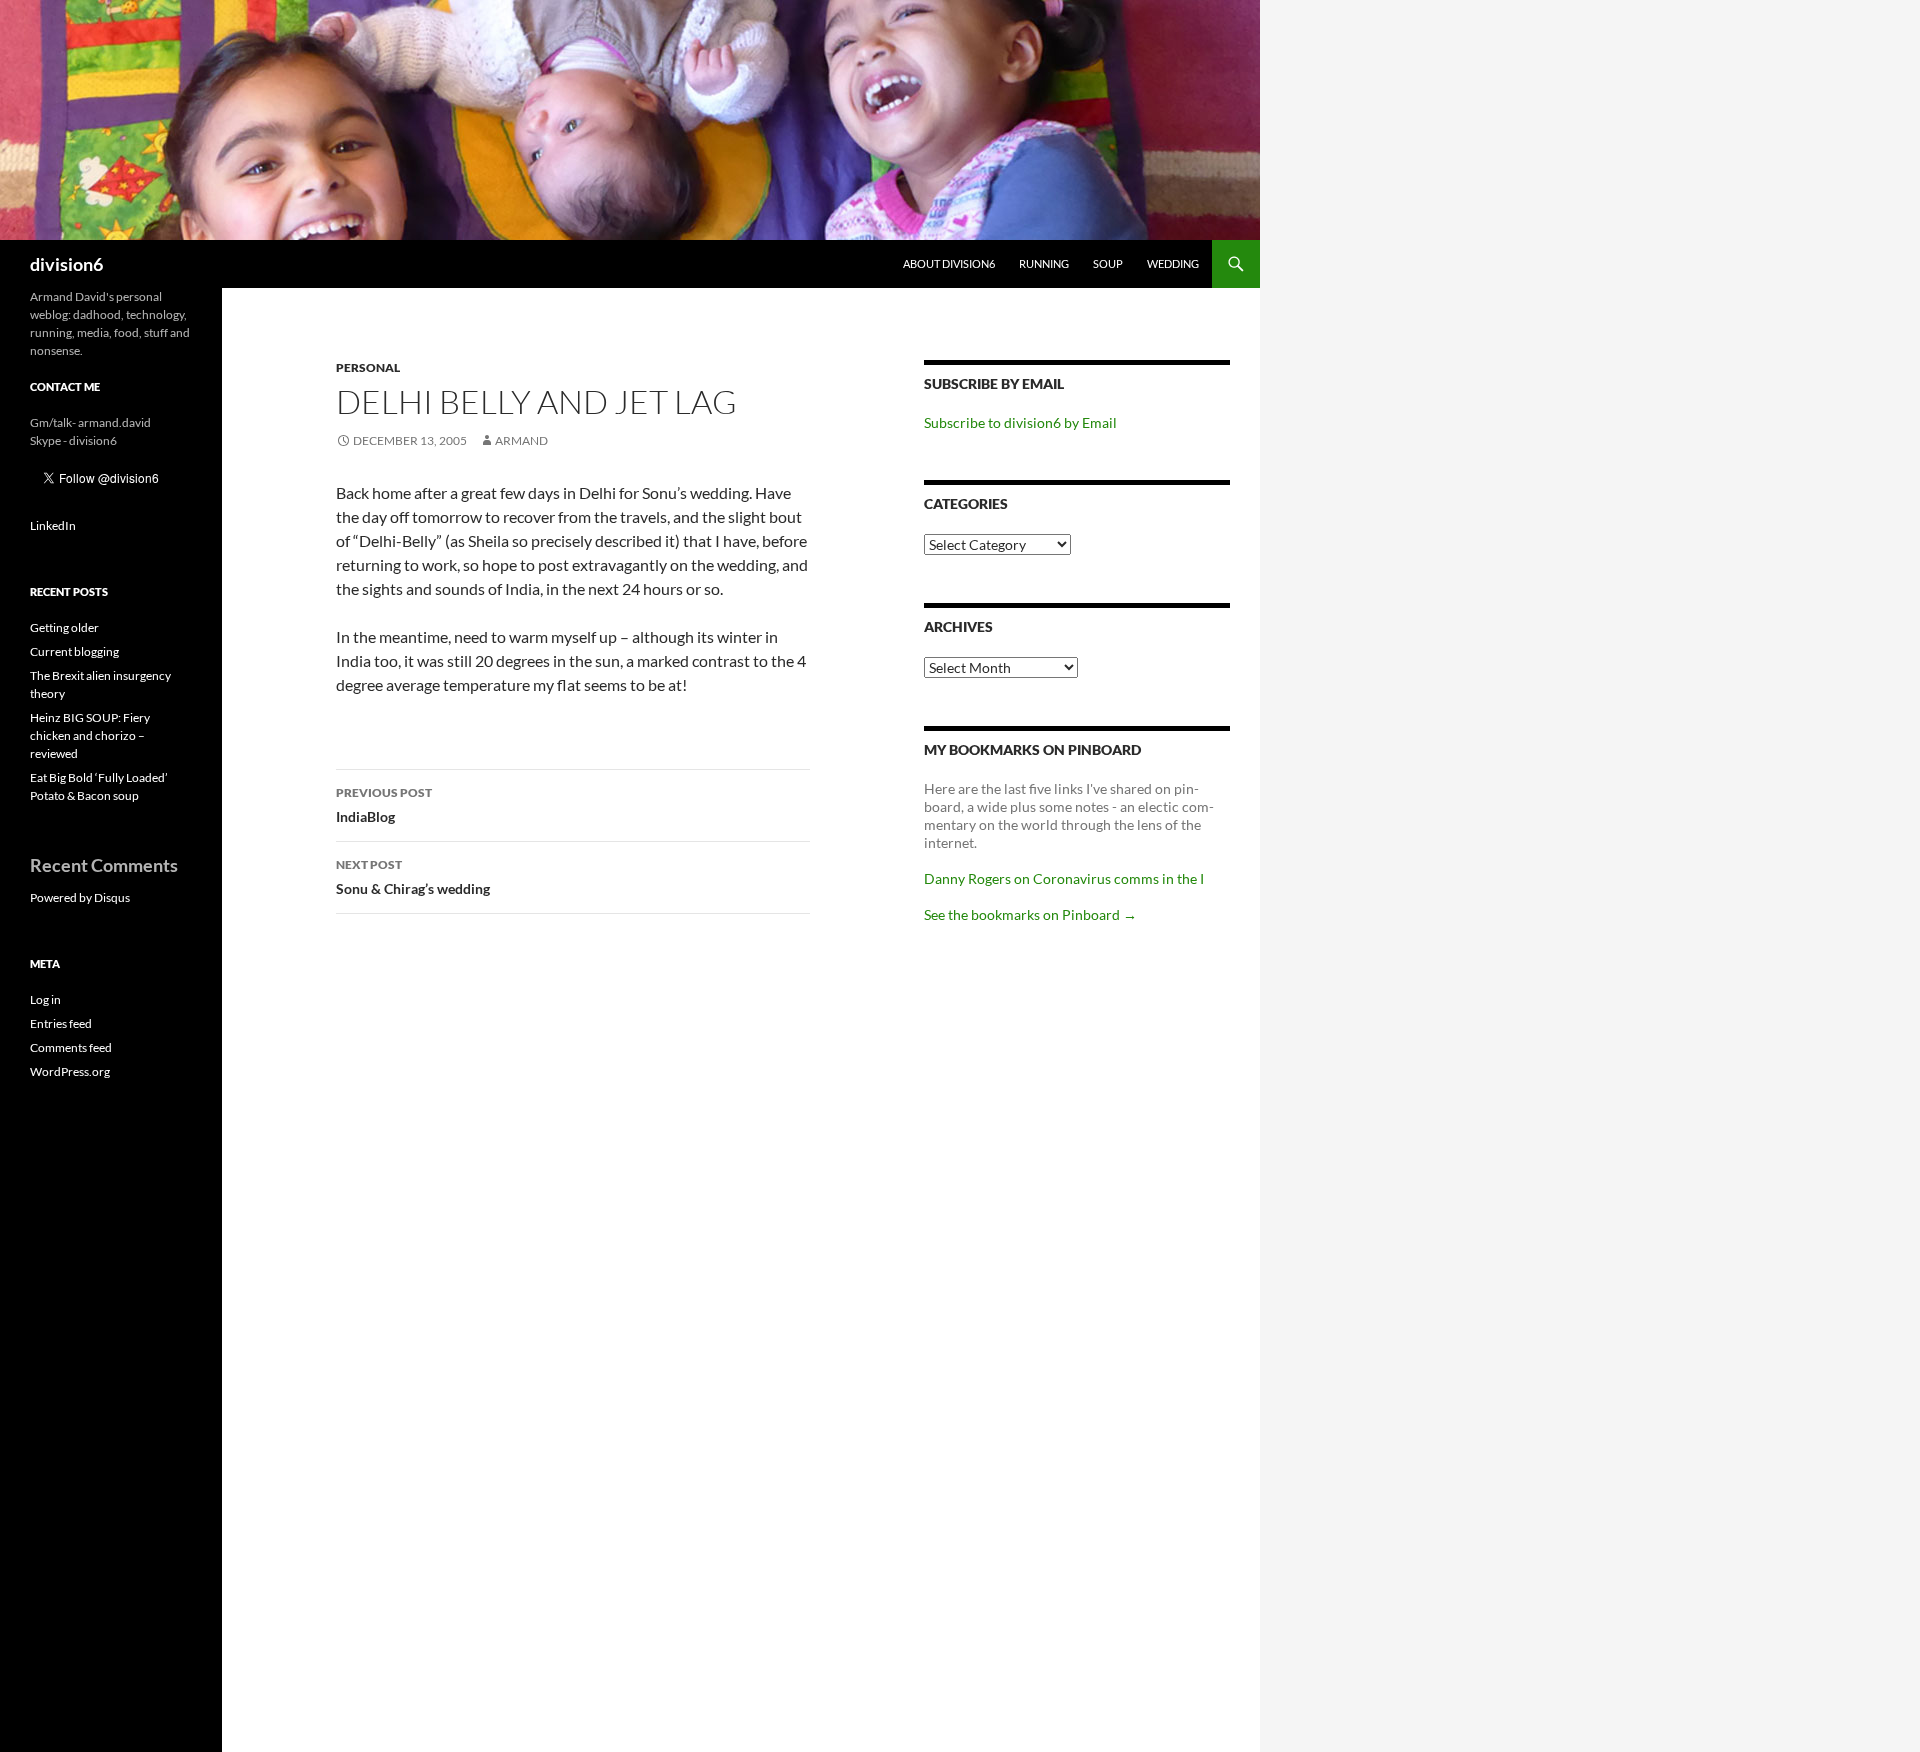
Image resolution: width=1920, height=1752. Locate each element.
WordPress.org (70, 1071)
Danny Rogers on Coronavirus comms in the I (1064, 878)
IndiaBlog (384, 805)
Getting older (64, 627)
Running (1044, 263)
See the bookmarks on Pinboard (1030, 914)
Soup (1108, 263)
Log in (45, 999)
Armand (521, 440)
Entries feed (61, 1023)
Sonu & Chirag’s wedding (413, 877)
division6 (66, 264)
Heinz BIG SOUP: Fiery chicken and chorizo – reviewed (90, 735)
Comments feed (71, 1047)
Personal (368, 367)
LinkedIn (53, 525)
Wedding (1173, 263)
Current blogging (74, 651)
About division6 (949, 263)
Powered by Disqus (80, 897)
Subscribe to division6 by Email (1020, 422)
